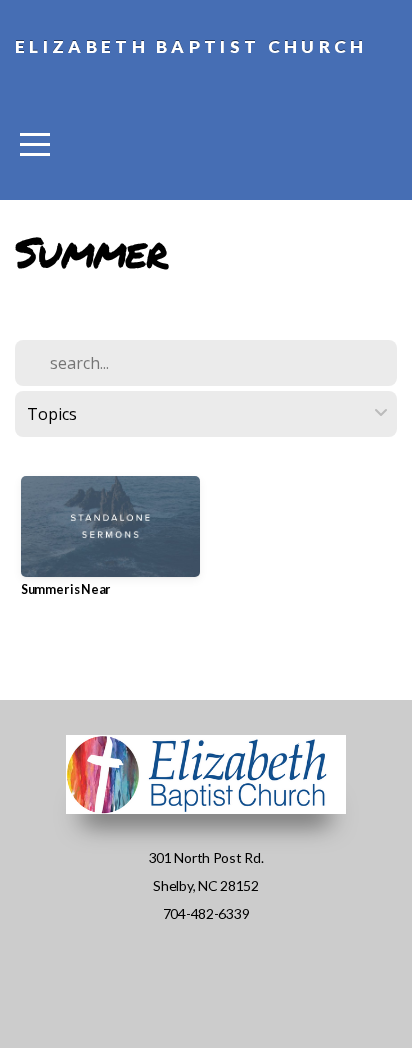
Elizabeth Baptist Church (191, 46)
